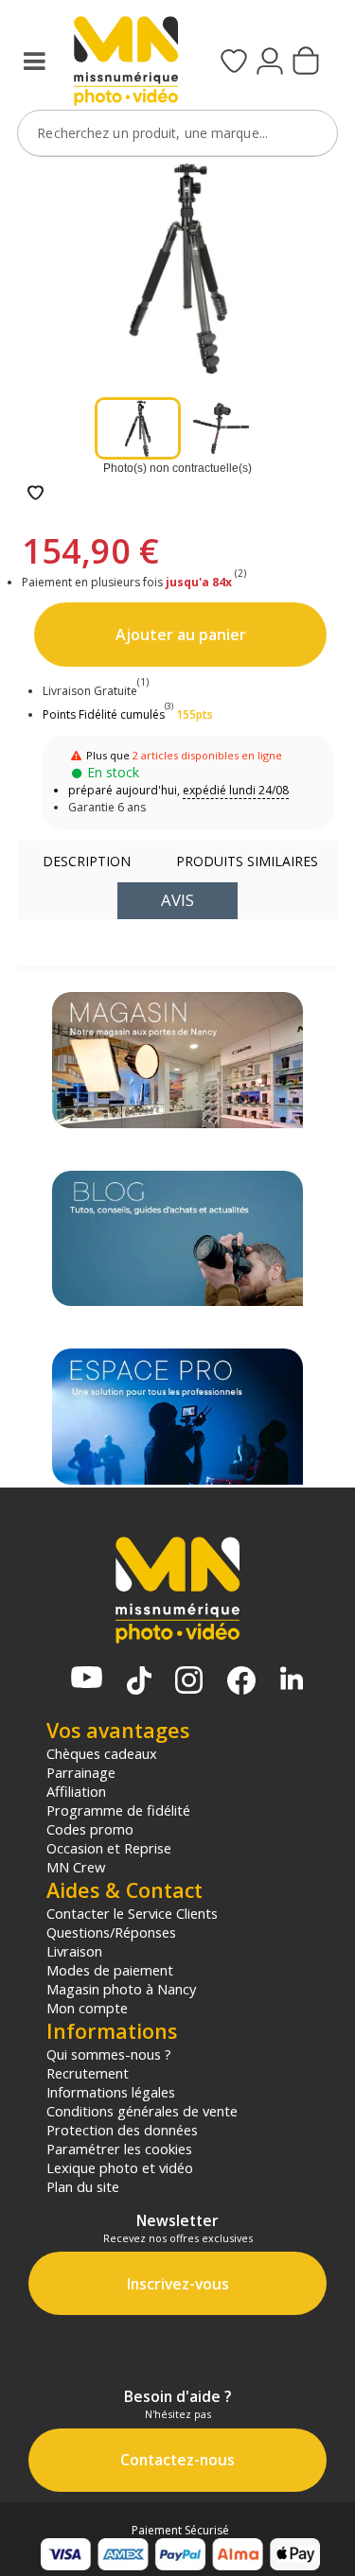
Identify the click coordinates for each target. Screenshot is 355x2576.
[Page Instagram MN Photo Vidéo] (189, 1682)
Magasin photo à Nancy (121, 1989)
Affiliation (76, 1791)
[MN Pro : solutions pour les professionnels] (177, 1417)
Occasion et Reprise (109, 1848)
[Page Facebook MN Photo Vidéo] (241, 1682)
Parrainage (81, 1772)
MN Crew (76, 1867)
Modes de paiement (110, 1970)
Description (87, 861)
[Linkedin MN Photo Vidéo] (292, 1680)
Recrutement (88, 2073)
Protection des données (122, 2130)
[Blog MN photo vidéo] (177, 1239)
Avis (177, 900)
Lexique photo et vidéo (120, 2167)
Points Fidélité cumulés (104, 714)
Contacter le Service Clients (132, 1913)
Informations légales (111, 2092)
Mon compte (87, 2008)
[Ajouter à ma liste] (35, 494)
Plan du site (83, 2186)
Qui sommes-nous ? (109, 2054)
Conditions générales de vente (142, 2111)
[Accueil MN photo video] (124, 63)
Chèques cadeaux (102, 1753)
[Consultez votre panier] (306, 62)
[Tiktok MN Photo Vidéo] (139, 1682)
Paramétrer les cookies (119, 2149)
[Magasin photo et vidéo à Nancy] (177, 1060)
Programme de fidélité (118, 1810)
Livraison (74, 1951)
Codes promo (90, 1829)
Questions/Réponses (111, 1932)
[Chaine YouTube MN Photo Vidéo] (87, 1679)
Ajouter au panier (181, 635)
